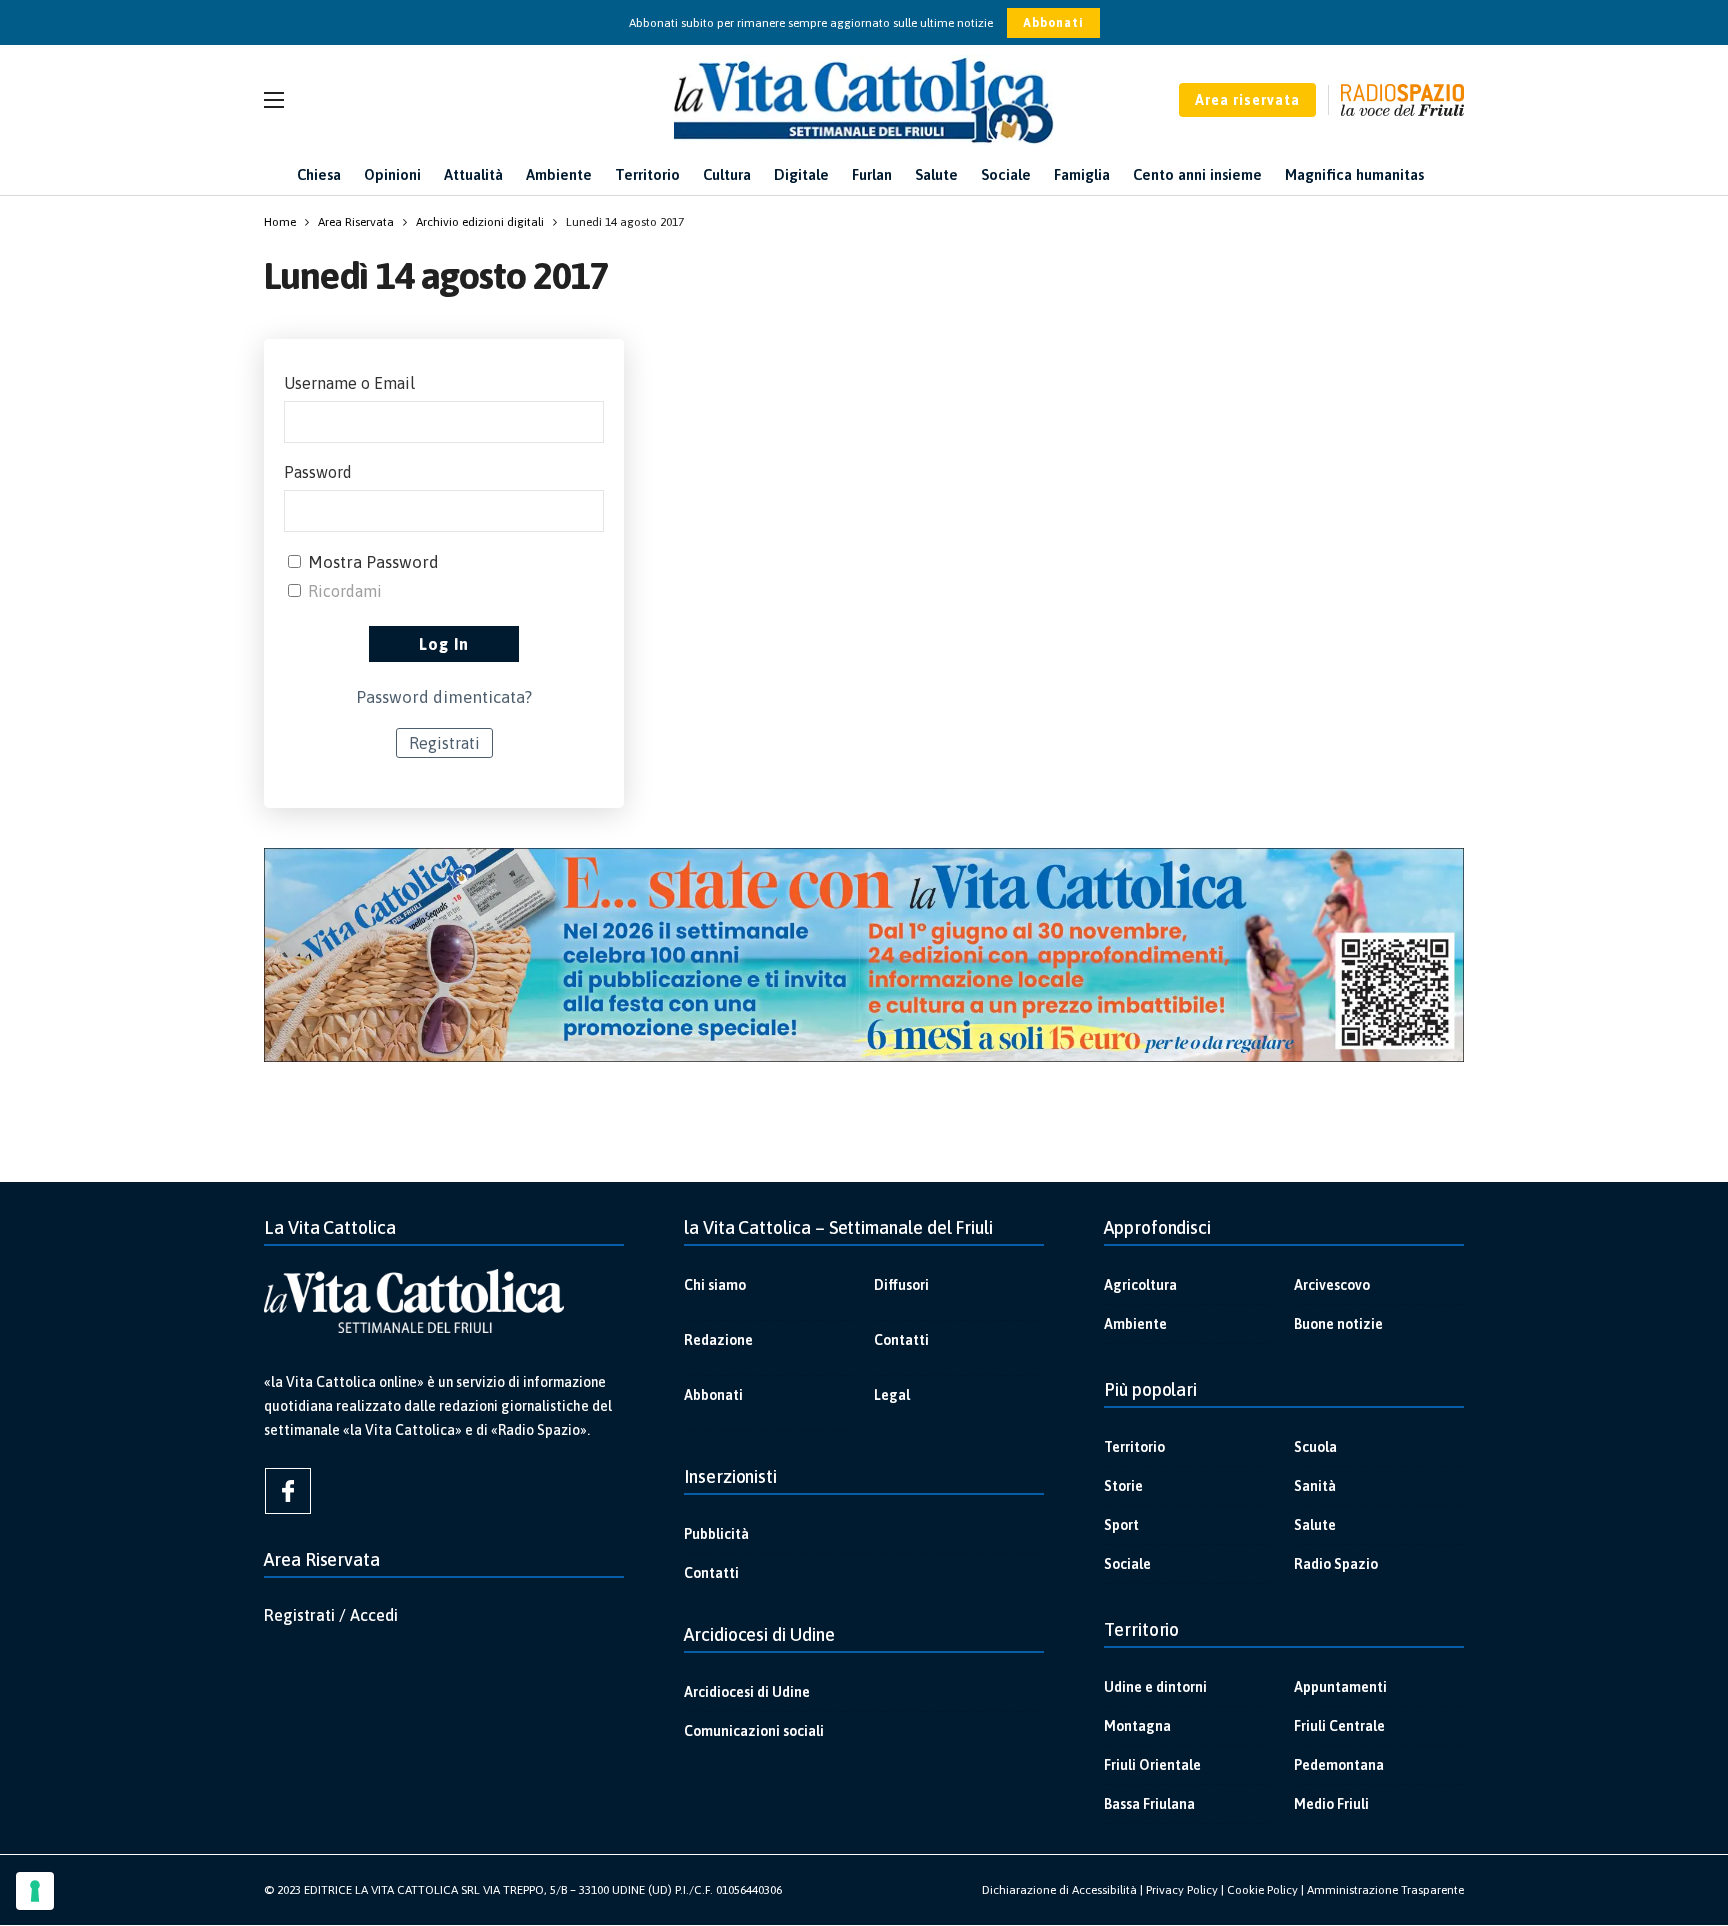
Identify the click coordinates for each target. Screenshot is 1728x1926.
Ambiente (1135, 1324)
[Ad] (864, 955)
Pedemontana (1339, 1765)
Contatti (901, 1340)
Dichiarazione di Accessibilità (1059, 1890)
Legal (892, 1395)
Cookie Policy (1262, 1890)
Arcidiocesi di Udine (747, 1692)
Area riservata (1247, 100)
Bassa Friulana (1149, 1804)
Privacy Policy (1182, 1890)
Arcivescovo (1332, 1285)
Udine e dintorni (1155, 1687)
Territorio (1134, 1447)
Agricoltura (1140, 1285)
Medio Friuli (1331, 1804)
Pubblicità (716, 1534)
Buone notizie (1338, 1324)
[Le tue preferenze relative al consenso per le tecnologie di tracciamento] (35, 1891)
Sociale (1127, 1564)
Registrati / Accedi (331, 1615)
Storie (1123, 1486)
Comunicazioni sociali (754, 1731)
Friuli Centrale (1339, 1726)
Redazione (718, 1340)
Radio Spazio (1336, 1564)
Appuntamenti (1340, 1687)
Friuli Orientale (1152, 1765)
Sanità (1315, 1486)
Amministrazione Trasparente (1385, 1890)
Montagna (1137, 1726)
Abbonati (1053, 23)
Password (318, 472)
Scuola (1315, 1447)
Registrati (444, 743)
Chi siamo (715, 1285)
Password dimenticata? (444, 697)
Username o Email (349, 383)
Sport (1121, 1525)
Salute (1315, 1525)
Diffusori (901, 1285)
